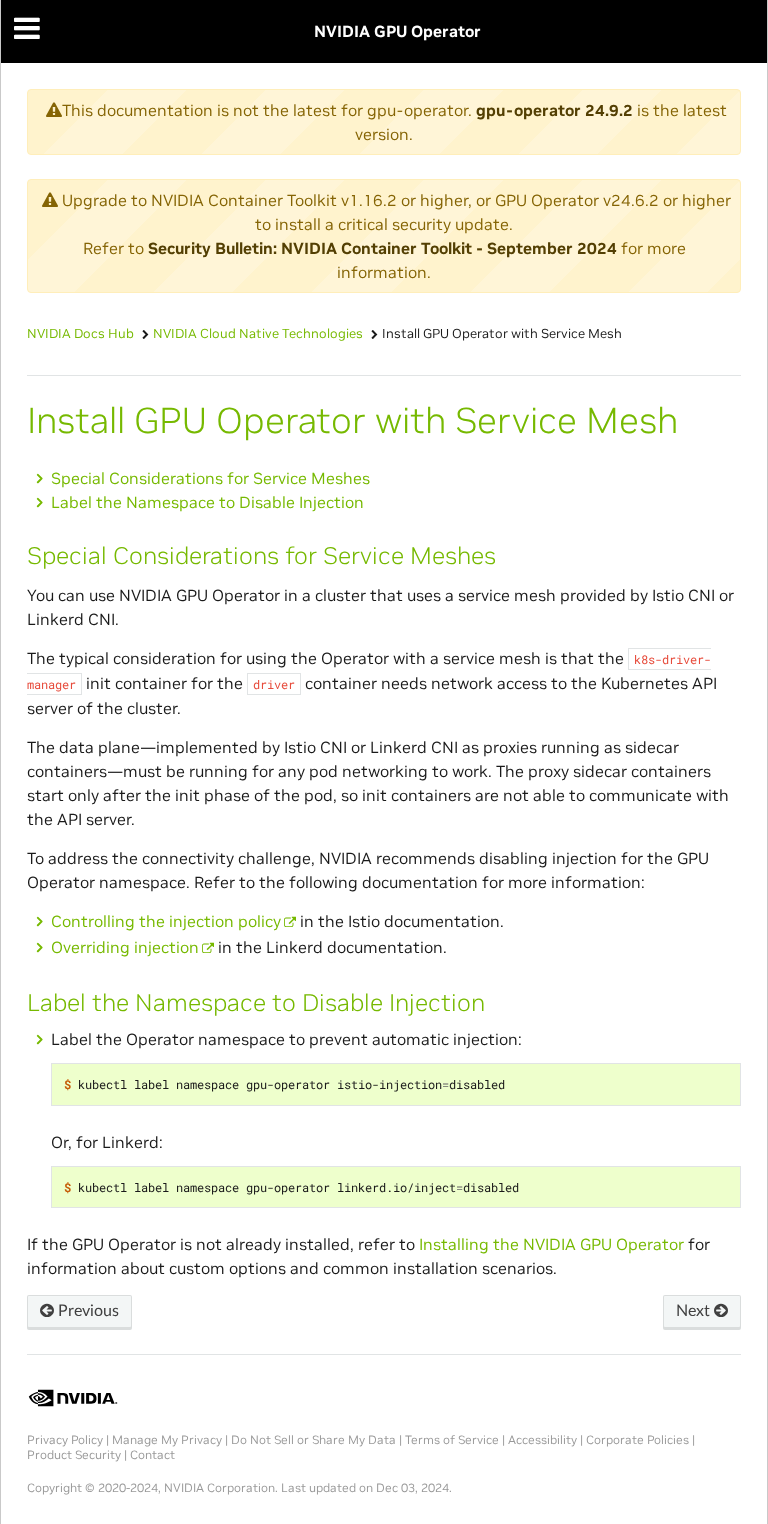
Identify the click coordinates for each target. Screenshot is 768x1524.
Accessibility (542, 1439)
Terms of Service (452, 1439)
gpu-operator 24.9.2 (554, 110)
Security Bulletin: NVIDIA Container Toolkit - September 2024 (382, 248)
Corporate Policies (637, 1439)
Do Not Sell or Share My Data (313, 1439)
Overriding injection (125, 947)
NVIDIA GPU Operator (397, 31)
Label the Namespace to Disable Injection (207, 502)
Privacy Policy (65, 1439)
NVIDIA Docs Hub (80, 333)
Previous (86, 1311)
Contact (152, 1454)
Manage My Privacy (167, 1439)
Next (695, 1311)
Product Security (74, 1454)
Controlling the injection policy (166, 921)
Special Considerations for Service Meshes (210, 478)
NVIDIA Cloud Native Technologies (258, 333)
